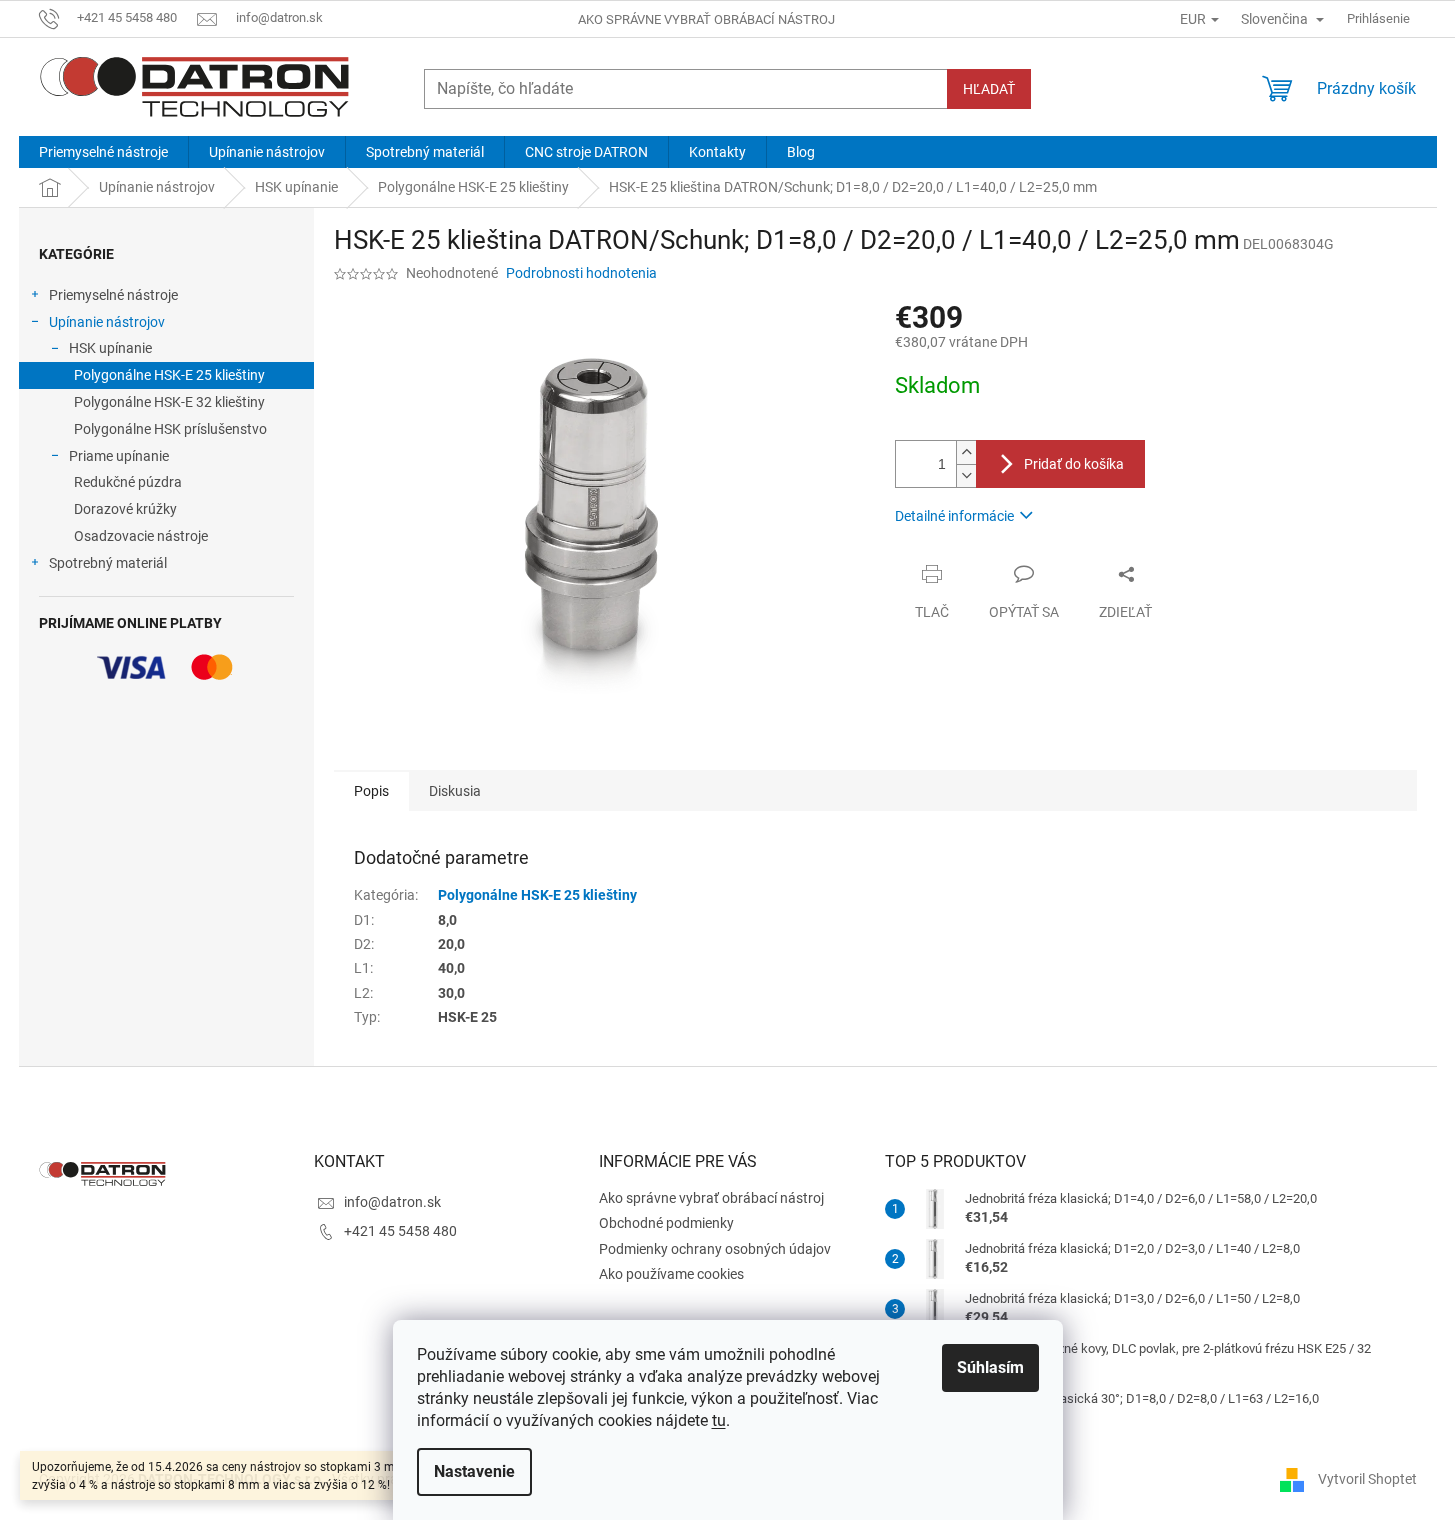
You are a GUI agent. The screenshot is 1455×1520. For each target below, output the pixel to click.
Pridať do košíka (1074, 464)
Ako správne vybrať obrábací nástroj (706, 19)
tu (719, 1420)
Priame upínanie (119, 456)
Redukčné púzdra (128, 482)
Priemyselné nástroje (113, 295)
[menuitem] (103, 152)
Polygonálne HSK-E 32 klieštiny (169, 402)
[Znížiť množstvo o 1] (966, 475)
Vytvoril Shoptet (1367, 1478)
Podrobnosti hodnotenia (581, 273)
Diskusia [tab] (455, 791)
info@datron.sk (392, 1202)
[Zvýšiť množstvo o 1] (966, 452)
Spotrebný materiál (108, 563)
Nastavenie (474, 1471)
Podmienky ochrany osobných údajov (715, 1249)
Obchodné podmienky (666, 1223)
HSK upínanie (110, 348)
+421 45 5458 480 (400, 1231)
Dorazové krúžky (125, 509)
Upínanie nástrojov (107, 322)
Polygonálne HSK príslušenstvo (170, 429)
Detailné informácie (954, 516)
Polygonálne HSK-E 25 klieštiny (169, 375)
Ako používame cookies (671, 1274)
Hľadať (989, 89)
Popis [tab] (371, 791)
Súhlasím (990, 1367)
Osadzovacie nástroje (141, 536)
